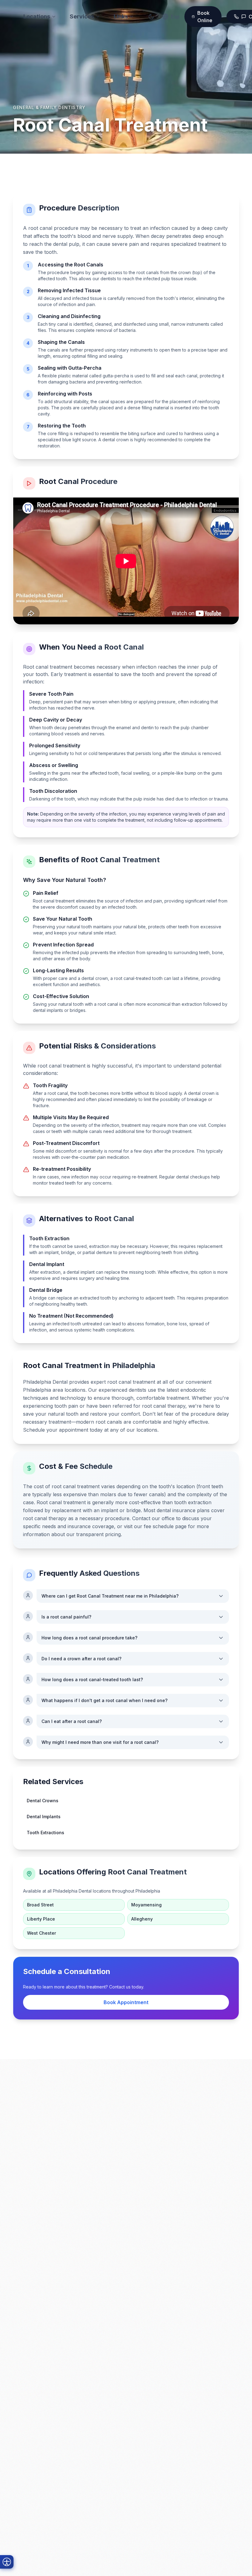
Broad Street (40, 1905)
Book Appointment (126, 2002)
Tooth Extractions (45, 1833)
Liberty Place (41, 1919)
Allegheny (142, 1919)
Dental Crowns (43, 1801)
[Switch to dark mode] (151, 17)
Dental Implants (44, 1817)
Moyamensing (146, 1905)
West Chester (41, 1933)
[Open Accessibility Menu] (7, 2562)
